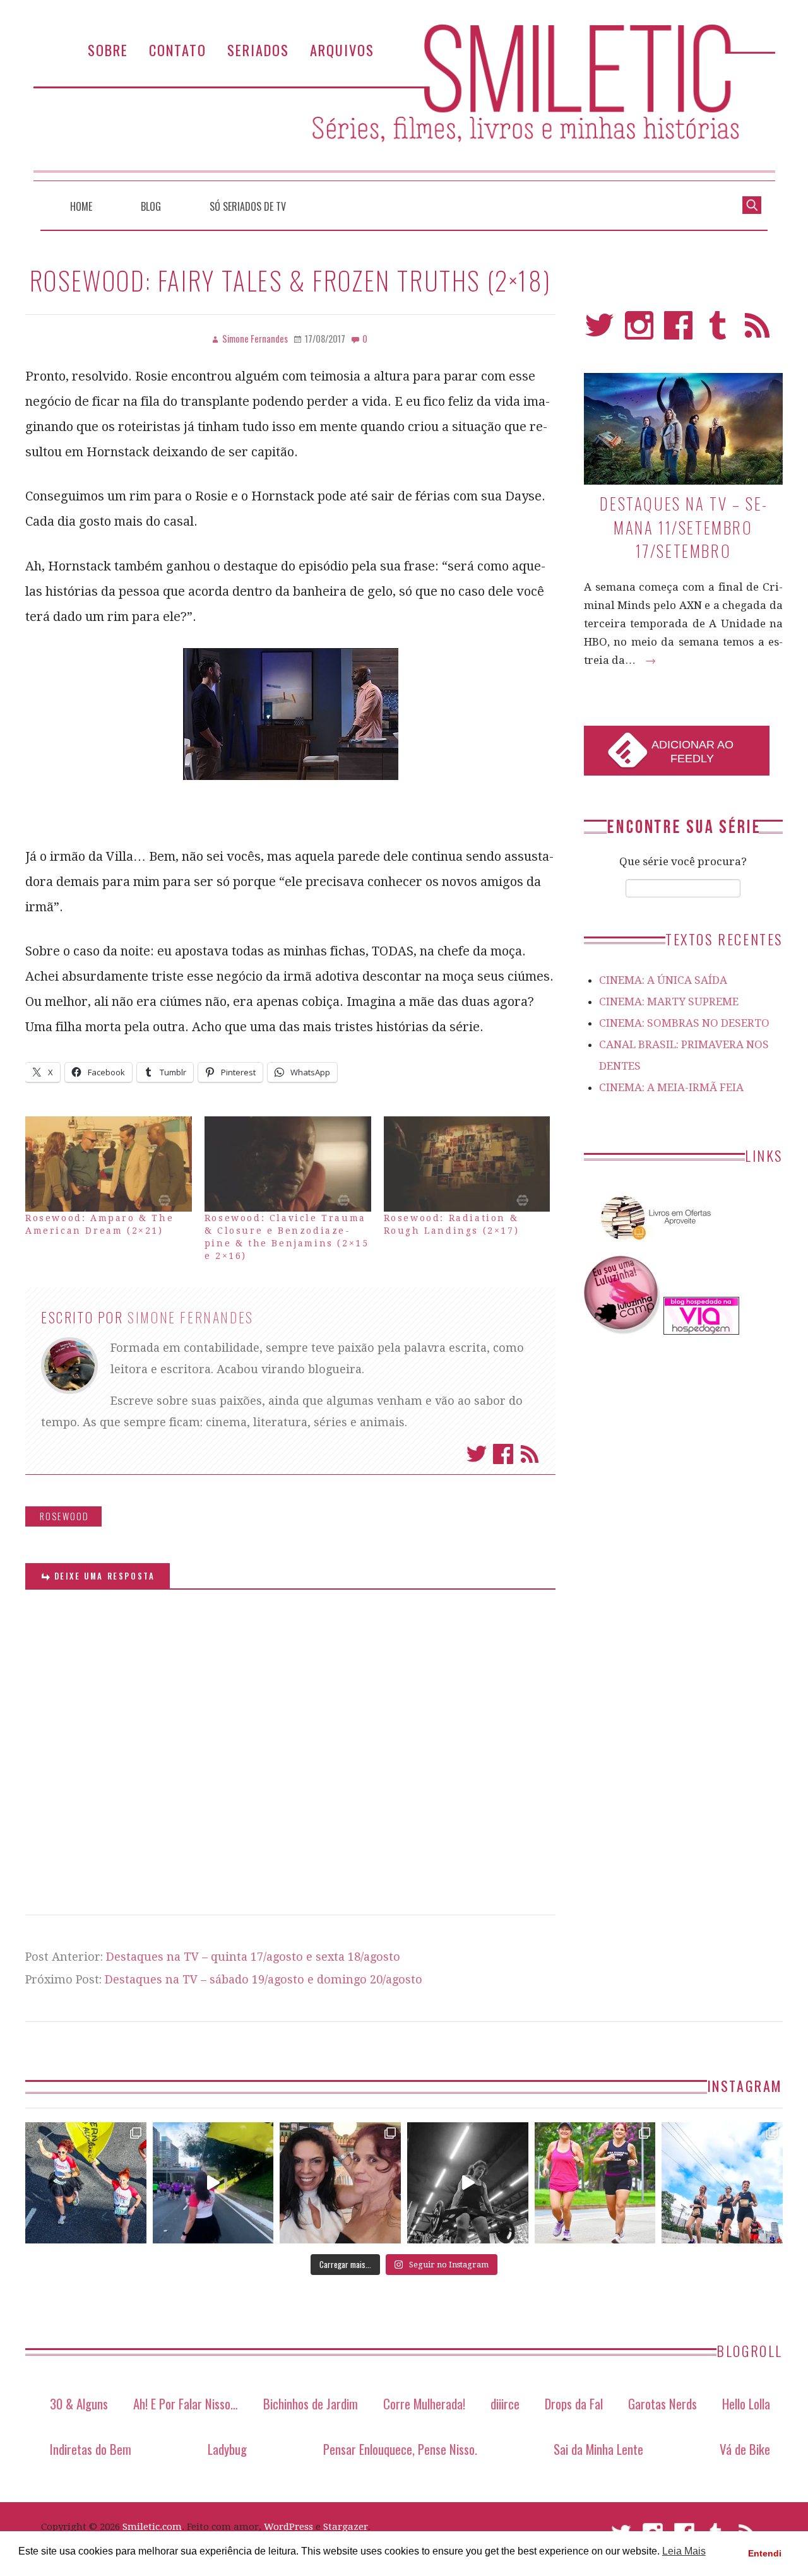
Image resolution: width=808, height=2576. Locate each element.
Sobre (108, 50)
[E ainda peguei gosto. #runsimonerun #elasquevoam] (468, 2183)
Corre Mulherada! (424, 2403)
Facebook (503, 1454)
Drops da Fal (574, 2403)
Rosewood (64, 1516)
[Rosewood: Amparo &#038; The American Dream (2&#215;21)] (109, 1164)
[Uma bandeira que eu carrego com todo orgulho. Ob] (213, 2183)
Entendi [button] (765, 2553)
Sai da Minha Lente (598, 2449)
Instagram (639, 331)
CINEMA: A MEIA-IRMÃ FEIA (671, 1087)
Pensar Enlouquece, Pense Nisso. (400, 2449)
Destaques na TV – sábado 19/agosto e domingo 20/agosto (264, 1979)
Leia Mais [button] (684, 2551)
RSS (757, 331)
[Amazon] (653, 1245)
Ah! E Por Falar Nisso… (186, 2403)
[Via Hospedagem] (701, 1331)
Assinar (530, 1454)
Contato (178, 50)
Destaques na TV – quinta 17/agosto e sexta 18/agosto (253, 1957)
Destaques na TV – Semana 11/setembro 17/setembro (683, 527)
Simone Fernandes (191, 1317)
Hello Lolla (746, 2403)
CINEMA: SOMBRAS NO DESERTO (684, 1023)
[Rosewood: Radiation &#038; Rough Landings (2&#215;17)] (467, 1164)
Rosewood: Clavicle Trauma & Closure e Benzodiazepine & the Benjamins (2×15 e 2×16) (287, 1237)
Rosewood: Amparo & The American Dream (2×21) (99, 1224)
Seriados (258, 50)
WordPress (288, 2527)
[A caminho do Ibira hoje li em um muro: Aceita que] (595, 2183)
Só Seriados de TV (248, 206)
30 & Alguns (79, 2403)
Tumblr (718, 331)
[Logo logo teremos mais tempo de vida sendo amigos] (340, 2183)
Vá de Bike (745, 2449)
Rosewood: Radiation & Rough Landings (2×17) (452, 1224)
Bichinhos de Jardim (311, 2403)
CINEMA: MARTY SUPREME (669, 1001)
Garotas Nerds (662, 2403)
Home (81, 206)
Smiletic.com (152, 2527)
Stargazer (346, 2527)
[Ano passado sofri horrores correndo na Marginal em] (722, 2183)
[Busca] (752, 204)
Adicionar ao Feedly (692, 752)
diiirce (505, 2403)
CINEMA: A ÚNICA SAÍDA (663, 980)
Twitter (477, 1454)
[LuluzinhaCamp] (622, 1331)
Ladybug (227, 2449)
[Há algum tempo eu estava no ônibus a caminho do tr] (86, 2183)
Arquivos (342, 50)
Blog (151, 206)
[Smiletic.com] (404, 103)
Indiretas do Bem (91, 2449)
